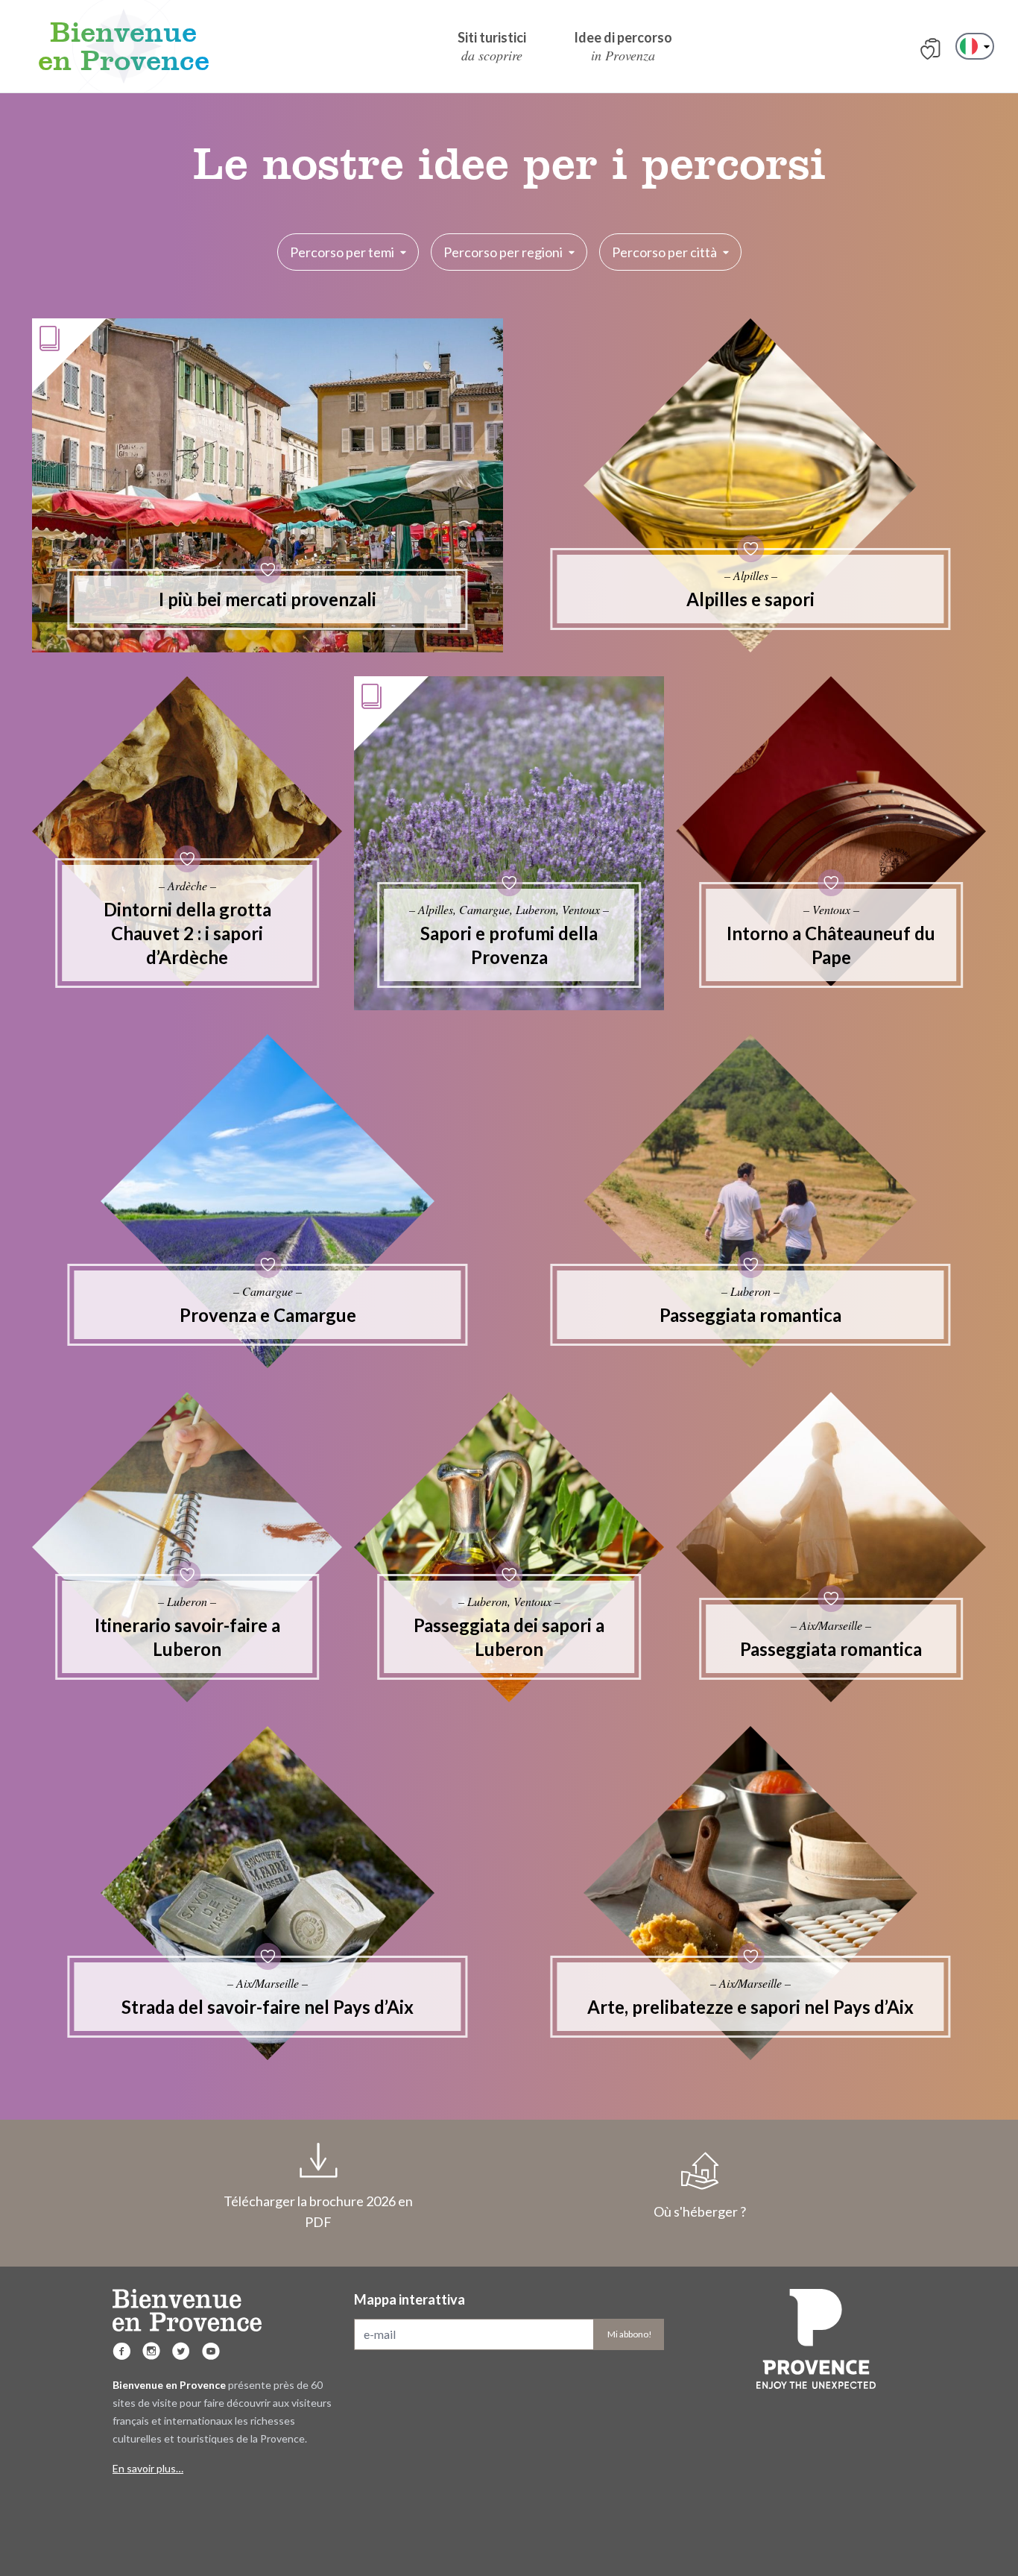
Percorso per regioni (503, 252)
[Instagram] (151, 2351)
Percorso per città (664, 252)
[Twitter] (181, 2351)
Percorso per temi (342, 252)
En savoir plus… (148, 2468)
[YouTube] (211, 2351)
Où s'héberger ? (700, 2211)
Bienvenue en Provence (124, 46)
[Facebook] (121, 2351)
